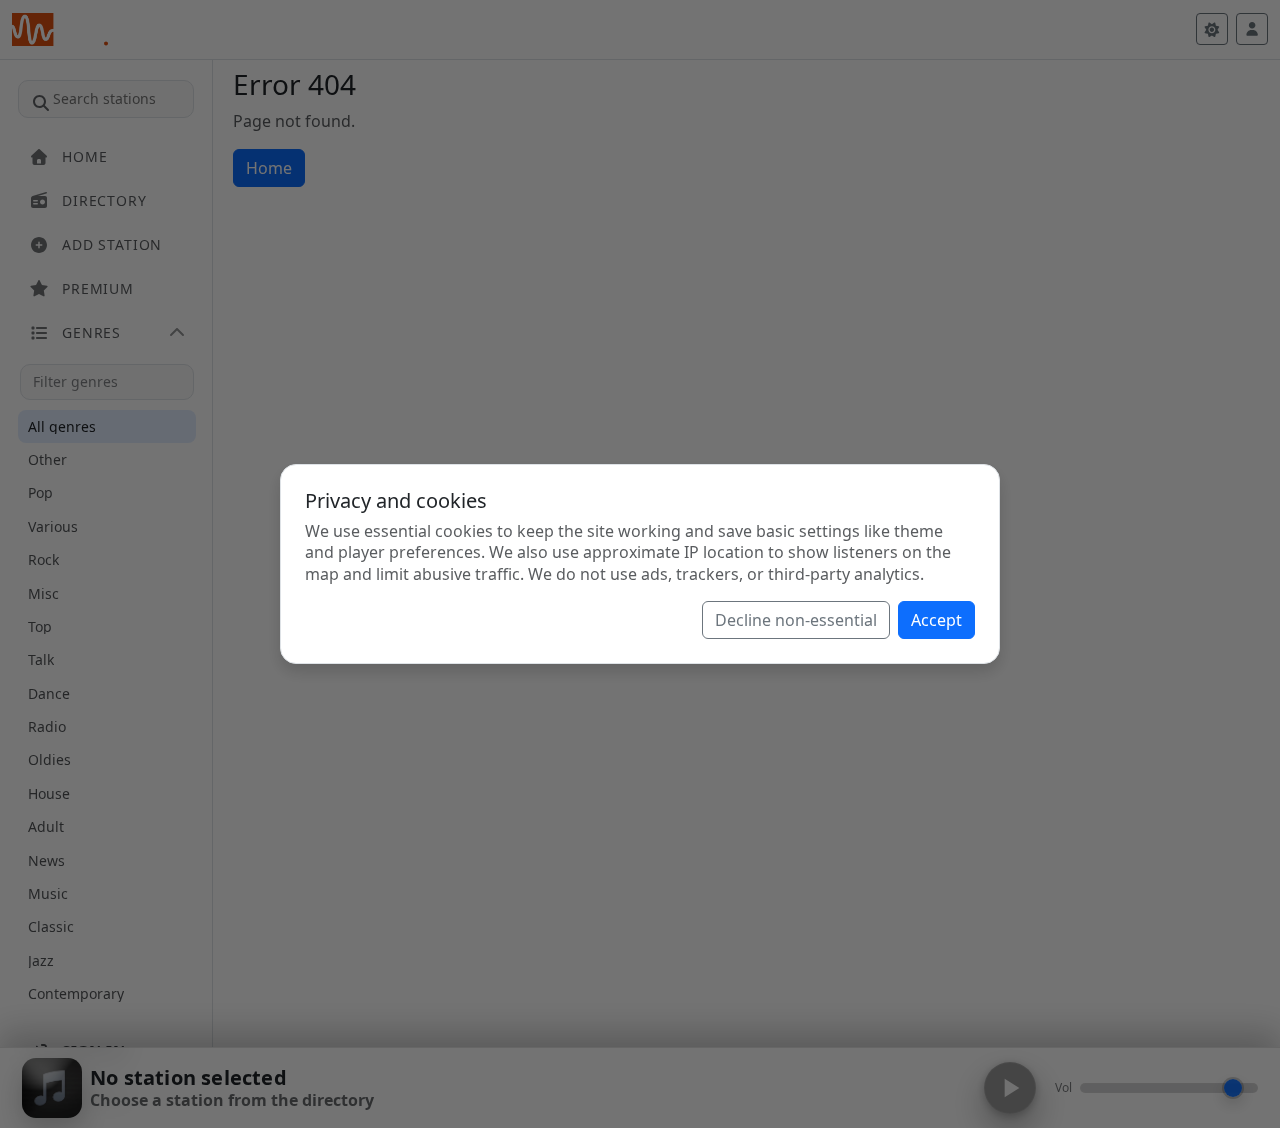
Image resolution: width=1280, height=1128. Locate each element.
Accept (936, 620)
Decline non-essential (796, 620)
